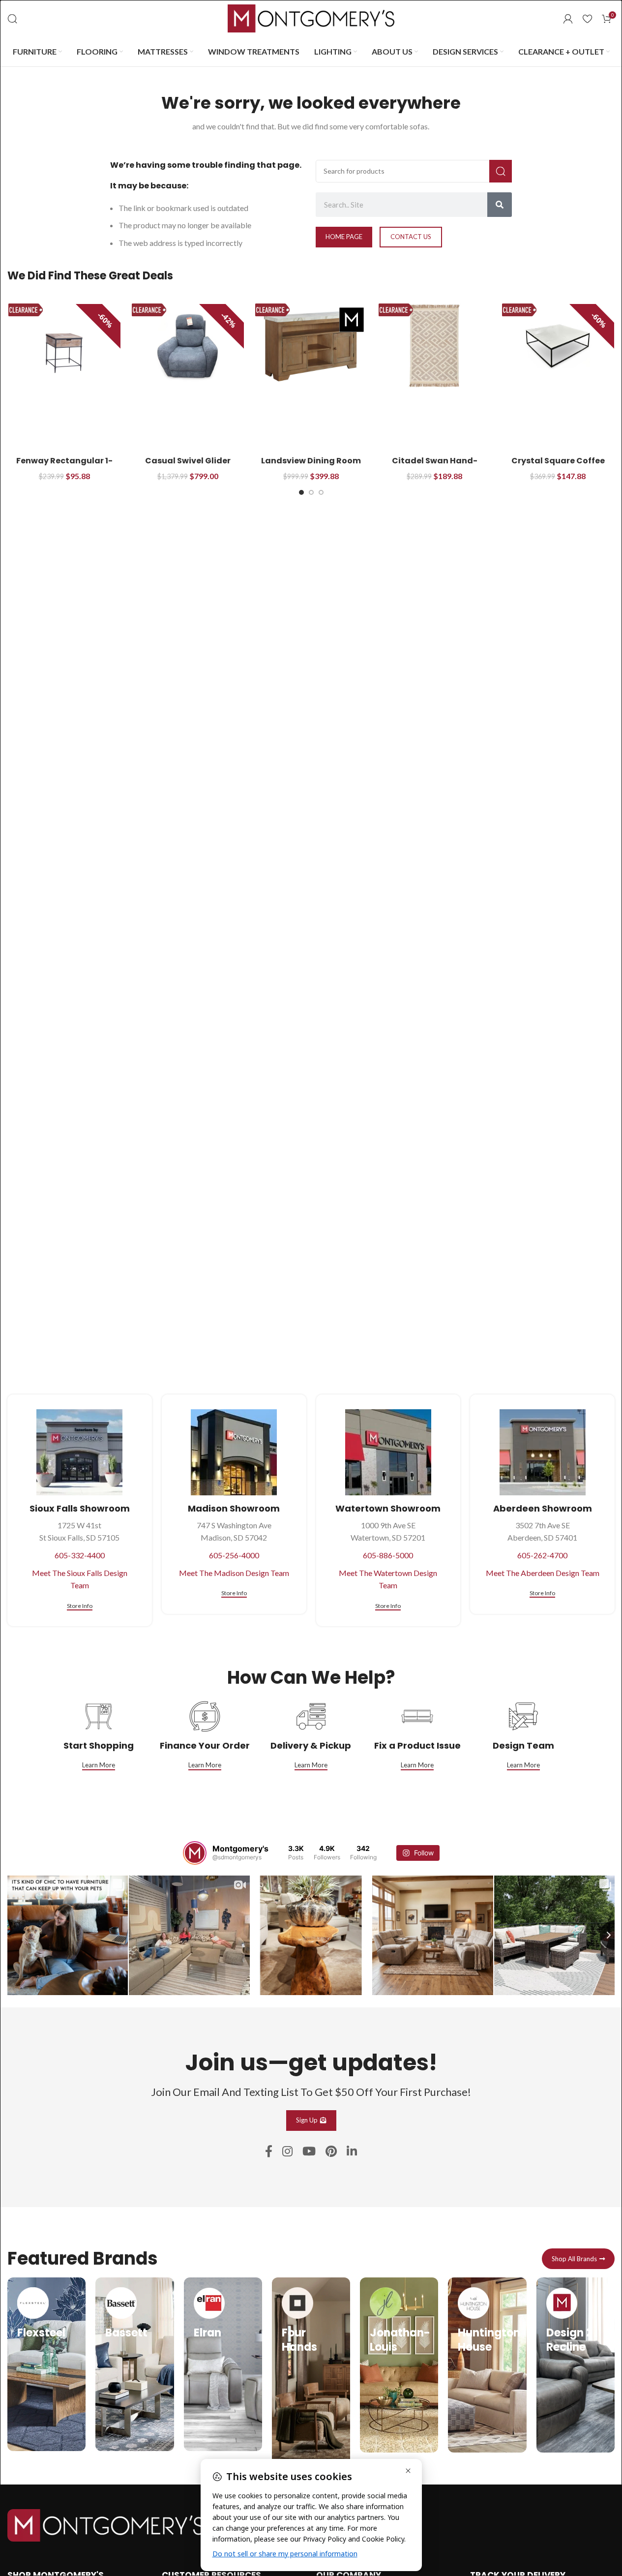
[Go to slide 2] (311, 492)
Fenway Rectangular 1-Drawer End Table (64, 466)
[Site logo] (311, 17)
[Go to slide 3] (321, 492)
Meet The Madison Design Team (234, 1573)
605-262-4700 (542, 1555)
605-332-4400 (80, 1555)
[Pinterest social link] (331, 2152)
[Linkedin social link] (352, 2152)
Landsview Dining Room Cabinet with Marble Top (311, 466)
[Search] (12, 19)
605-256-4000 (234, 1555)
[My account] (568, 19)
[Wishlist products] (587, 19)
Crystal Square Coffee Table (558, 466)
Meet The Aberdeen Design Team (543, 1573)
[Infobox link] (46, 2364)
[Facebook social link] (269, 2152)
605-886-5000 (388, 1555)
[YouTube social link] (309, 2152)
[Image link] (106, 2524)
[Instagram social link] (287, 2152)
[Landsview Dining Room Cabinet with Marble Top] (311, 346)
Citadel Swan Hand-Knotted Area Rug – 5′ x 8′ (434, 466)
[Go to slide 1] (301, 492)
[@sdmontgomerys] (195, 1853)
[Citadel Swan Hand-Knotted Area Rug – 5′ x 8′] (434, 346)
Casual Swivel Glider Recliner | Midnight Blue (188, 466)
